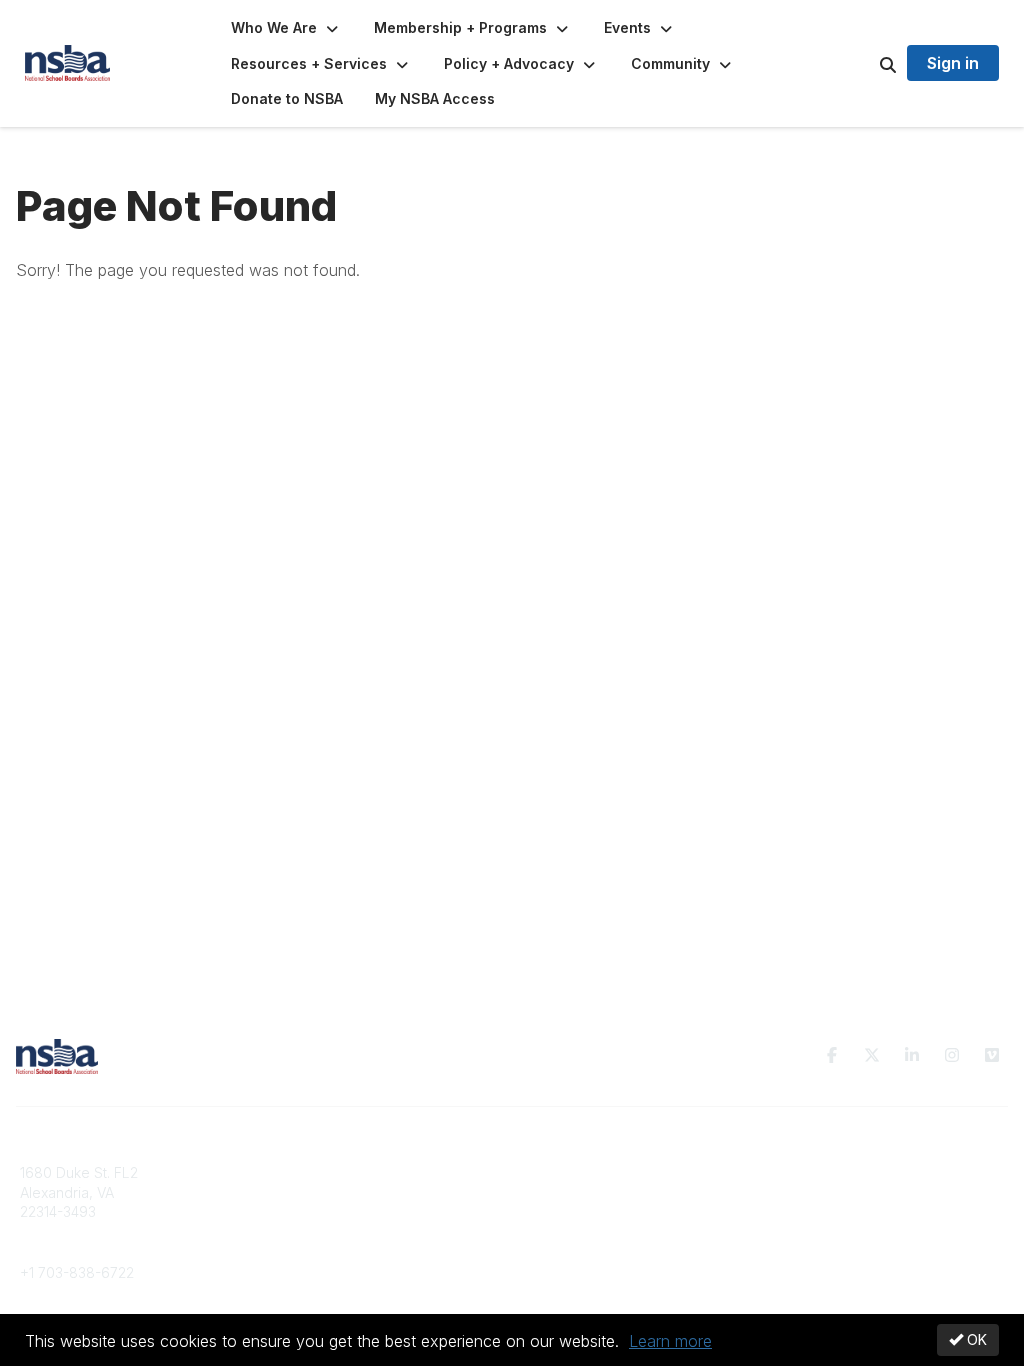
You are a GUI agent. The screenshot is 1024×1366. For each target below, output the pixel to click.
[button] (286, 28)
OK (975, 1339)
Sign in (953, 63)
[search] (863, 64)
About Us (806, 1172)
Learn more (670, 1341)
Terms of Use (820, 1192)
